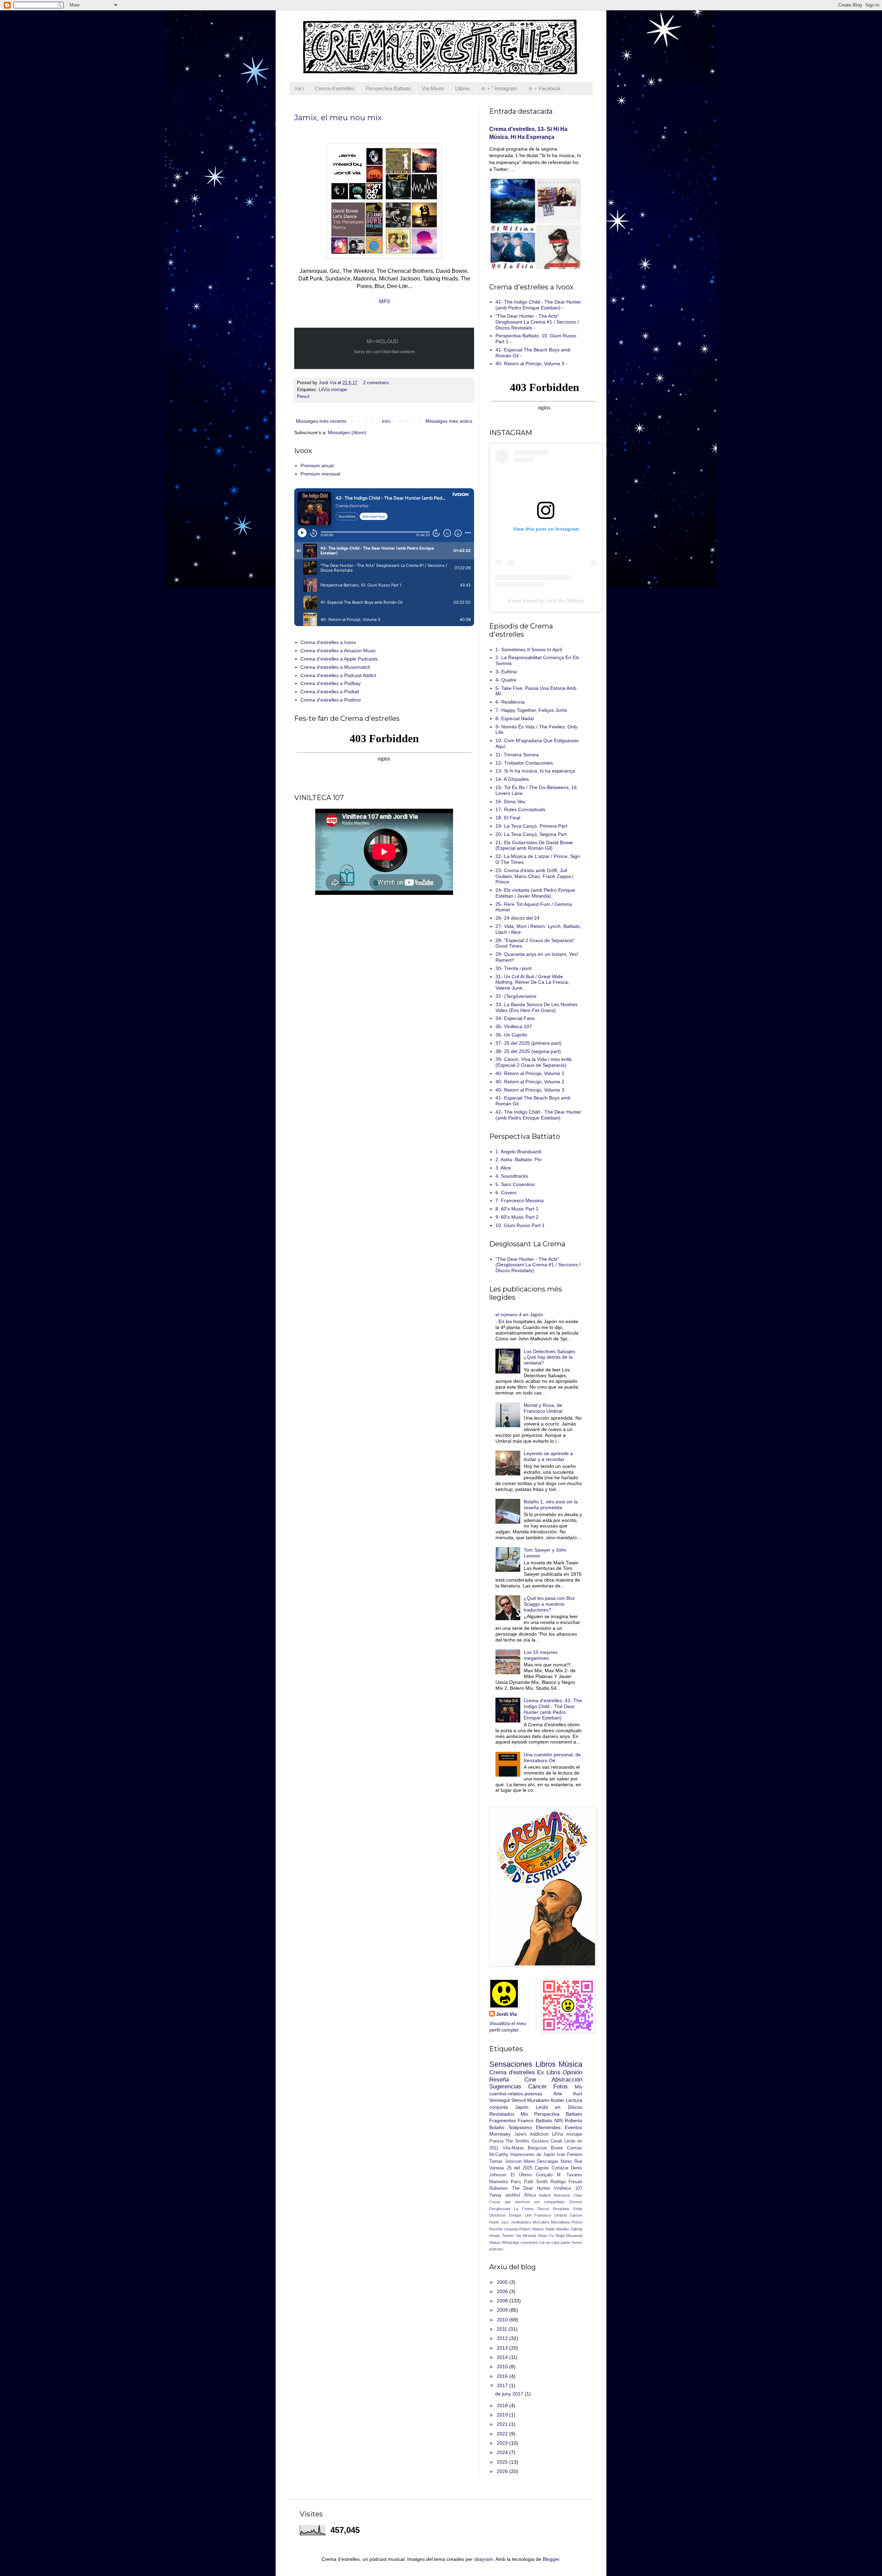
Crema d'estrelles (335, 88)
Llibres (463, 88)
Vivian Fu (546, 2236)
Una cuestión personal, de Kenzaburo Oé (552, 1757)
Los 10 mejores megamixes (541, 1655)
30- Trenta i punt (514, 968)
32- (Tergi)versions (516, 996)
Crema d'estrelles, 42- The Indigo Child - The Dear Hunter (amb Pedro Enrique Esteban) (553, 1709)
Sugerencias (505, 2087)
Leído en (548, 2107)
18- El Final (508, 818)
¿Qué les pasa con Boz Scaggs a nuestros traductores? (549, 1604)
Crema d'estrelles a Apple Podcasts (339, 659)
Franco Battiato (535, 2120)
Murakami (538, 2100)
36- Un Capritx (511, 1035)
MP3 (384, 301)
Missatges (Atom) (347, 432)
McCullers (541, 2222)
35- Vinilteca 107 (514, 1026)
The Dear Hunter (531, 2188)
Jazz (505, 2222)
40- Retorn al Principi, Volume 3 (530, 364)
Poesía (496, 2141)
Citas (578, 2195)
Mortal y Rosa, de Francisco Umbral (543, 1408)
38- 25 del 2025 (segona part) (528, 1051)
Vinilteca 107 (568, 2188)
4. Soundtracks (512, 1176)
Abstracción (567, 2080)
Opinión (572, 2072)
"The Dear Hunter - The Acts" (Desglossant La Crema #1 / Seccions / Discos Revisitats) (538, 1265)
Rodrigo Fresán (566, 2182)
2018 (503, 2405)
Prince (577, 2222)
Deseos (576, 2202)
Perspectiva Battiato (388, 88)
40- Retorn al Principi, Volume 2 (530, 1082)
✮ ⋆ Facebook (545, 88)
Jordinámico (521, 2222)
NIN (558, 2120)
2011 (503, 2329)
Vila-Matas (513, 2148)
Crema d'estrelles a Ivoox (328, 642)
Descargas (548, 2161)
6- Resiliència (510, 702)
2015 (503, 2367)
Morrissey (500, 2134)
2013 (503, 2348)
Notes (566, 2161)
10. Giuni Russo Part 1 (520, 1225)
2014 (503, 2357)
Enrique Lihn (520, 2215)
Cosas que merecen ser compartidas (527, 2202)
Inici (299, 88)
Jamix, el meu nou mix (338, 118)
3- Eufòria (506, 672)
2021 (503, 2424)
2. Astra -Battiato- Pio (519, 1159)
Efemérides (548, 2127)
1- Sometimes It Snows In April (529, 650)
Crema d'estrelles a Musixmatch (335, 667)
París (516, 2182)
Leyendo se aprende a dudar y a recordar (548, 1456)
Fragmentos (502, 2120)
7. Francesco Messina (520, 1200)
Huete (494, 2222)
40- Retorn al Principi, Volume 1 (530, 1073)
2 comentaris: (377, 383)
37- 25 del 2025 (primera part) (529, 1043)
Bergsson (537, 2148)
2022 (503, 2434)
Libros (546, 2064)
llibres (530, 2161)
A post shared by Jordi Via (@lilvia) (546, 601)
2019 (503, 2415)
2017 (503, 2385)
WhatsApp (511, 2242)
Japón (522, 2107)
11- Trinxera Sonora (517, 755)
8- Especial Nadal (515, 718)
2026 (503, 2471)
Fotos (561, 2087)
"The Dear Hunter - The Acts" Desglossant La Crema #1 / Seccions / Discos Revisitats (537, 322)
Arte (558, 2094)
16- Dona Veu (510, 801)
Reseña (499, 2080)
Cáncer (537, 2087)
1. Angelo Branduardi (518, 1152)
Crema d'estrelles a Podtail (330, 692)
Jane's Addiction (531, 2134)
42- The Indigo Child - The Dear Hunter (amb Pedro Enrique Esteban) (538, 305)
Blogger (551, 2559)
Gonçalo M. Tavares (559, 2175)
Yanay (495, 2195)
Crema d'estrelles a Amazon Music (338, 651)
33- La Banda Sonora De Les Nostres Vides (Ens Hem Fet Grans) (536, 1007)
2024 (503, 2452)
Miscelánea (560, 2222)
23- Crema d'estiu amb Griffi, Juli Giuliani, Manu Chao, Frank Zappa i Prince (534, 876)
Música (570, 2064)
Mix (524, 2114)
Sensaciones (511, 2064)
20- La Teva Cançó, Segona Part (531, 834)
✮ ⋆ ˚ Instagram (499, 88)
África (530, 2195)
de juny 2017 (510, 2394)
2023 (503, 2443)
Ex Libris (549, 2072)
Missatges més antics (449, 421)
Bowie (557, 2148)
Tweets (508, 2236)
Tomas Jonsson (505, 2161)
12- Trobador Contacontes (524, 763)
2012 (503, 2338)
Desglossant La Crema (511, 2209)
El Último (521, 2175)
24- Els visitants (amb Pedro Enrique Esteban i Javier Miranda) (535, 893)
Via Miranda (526, 2236)
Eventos (573, 2127)
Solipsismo (520, 2127)
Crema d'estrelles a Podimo (331, 700)
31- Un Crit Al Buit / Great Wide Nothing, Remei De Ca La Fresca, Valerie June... (532, 982)
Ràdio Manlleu (557, 2229)
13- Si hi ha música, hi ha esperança (535, 771)
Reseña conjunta (504, 2229)
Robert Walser (531, 2229)
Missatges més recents (321, 421)
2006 (503, 2291)
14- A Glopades (512, 779)
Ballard (545, 2195)
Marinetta (499, 2182)
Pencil (303, 397)
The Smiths (517, 2141)
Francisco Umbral (550, 2215)
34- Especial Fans (515, 1018)
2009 (503, 2310)
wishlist (513, 2195)
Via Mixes (433, 88)
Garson (576, 2215)
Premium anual (317, 466)
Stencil (519, 2100)
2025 (503, 2462)
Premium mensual (320, 474)
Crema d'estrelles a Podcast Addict (338, 675)
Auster (557, 2100)
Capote (542, 2168)
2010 (503, 2320)
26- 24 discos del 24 (517, 918)
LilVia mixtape (333, 390)
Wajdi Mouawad (569, 2236)
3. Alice (503, 1168)
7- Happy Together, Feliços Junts (531, 710)
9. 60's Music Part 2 (517, 1217)
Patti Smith (536, 2182)
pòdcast (496, 2249)
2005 (503, 2282)
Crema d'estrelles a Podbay (331, 683)
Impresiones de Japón (533, 2155)
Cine (530, 2080)
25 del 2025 (520, 2168)
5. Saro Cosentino (515, 1184)
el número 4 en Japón (519, 1315)
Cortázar (560, 2168)
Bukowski (562, 2195)
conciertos (529, 2242)
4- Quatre (506, 680)
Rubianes (499, 2188)
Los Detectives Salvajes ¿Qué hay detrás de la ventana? (550, 1357)
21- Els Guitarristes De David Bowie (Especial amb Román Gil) (534, 845)
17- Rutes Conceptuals (520, 809)
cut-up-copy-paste (555, 2242)
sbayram (484, 2559)
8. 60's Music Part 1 (517, 1209)
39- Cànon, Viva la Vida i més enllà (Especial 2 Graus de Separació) (534, 1062)
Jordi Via (506, 2014)
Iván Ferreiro (570, 2155)
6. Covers (506, 1193)
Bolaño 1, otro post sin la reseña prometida (551, 1505)
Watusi (495, 2242)
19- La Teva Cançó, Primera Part (531, 826)
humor (577, 2242)
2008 (503, 2301)
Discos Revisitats (553, 2209)
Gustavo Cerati (547, 2141)
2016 (503, 2376)
